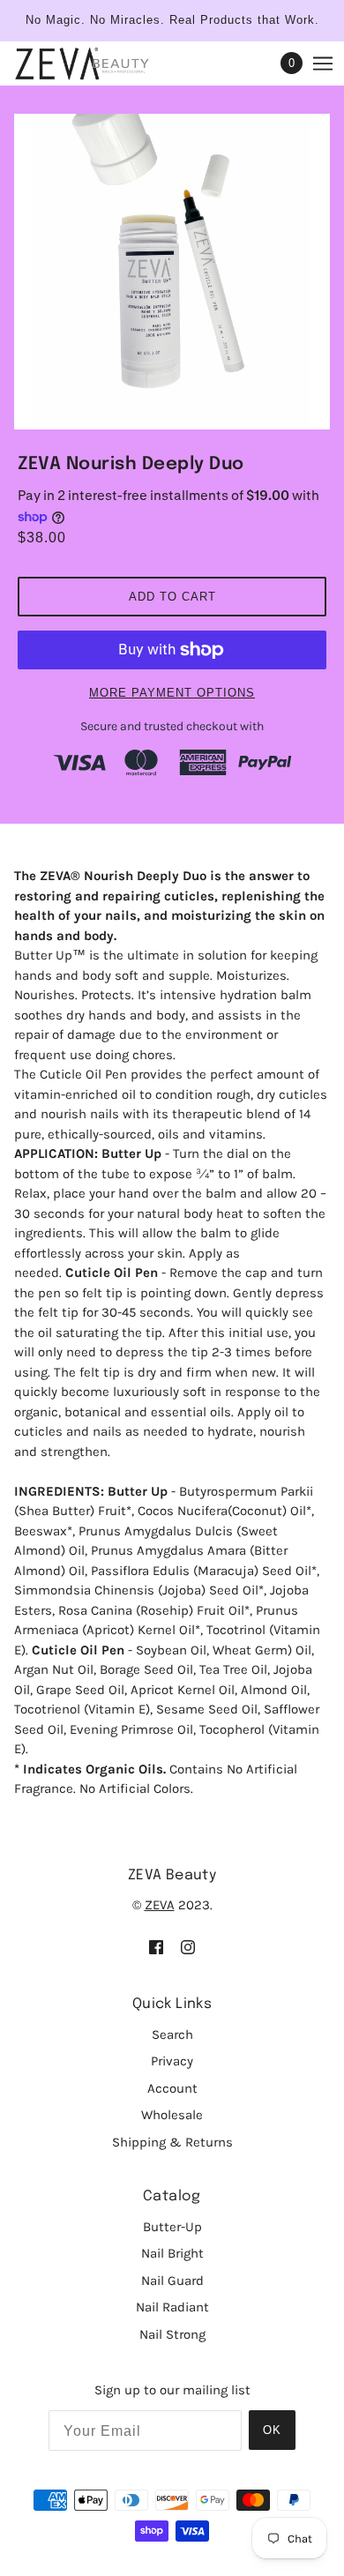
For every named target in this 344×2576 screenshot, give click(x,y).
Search (172, 2035)
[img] (156, 1947)
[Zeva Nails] (99, 63)
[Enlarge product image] (172, 272)
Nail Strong (172, 2334)
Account (172, 2088)
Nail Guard (172, 2281)
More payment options (172, 693)
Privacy (172, 2061)
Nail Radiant (172, 2307)
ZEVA (160, 1905)
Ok (272, 2430)
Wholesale (172, 2115)
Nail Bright (172, 2253)
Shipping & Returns (172, 2142)
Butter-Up (172, 2227)
